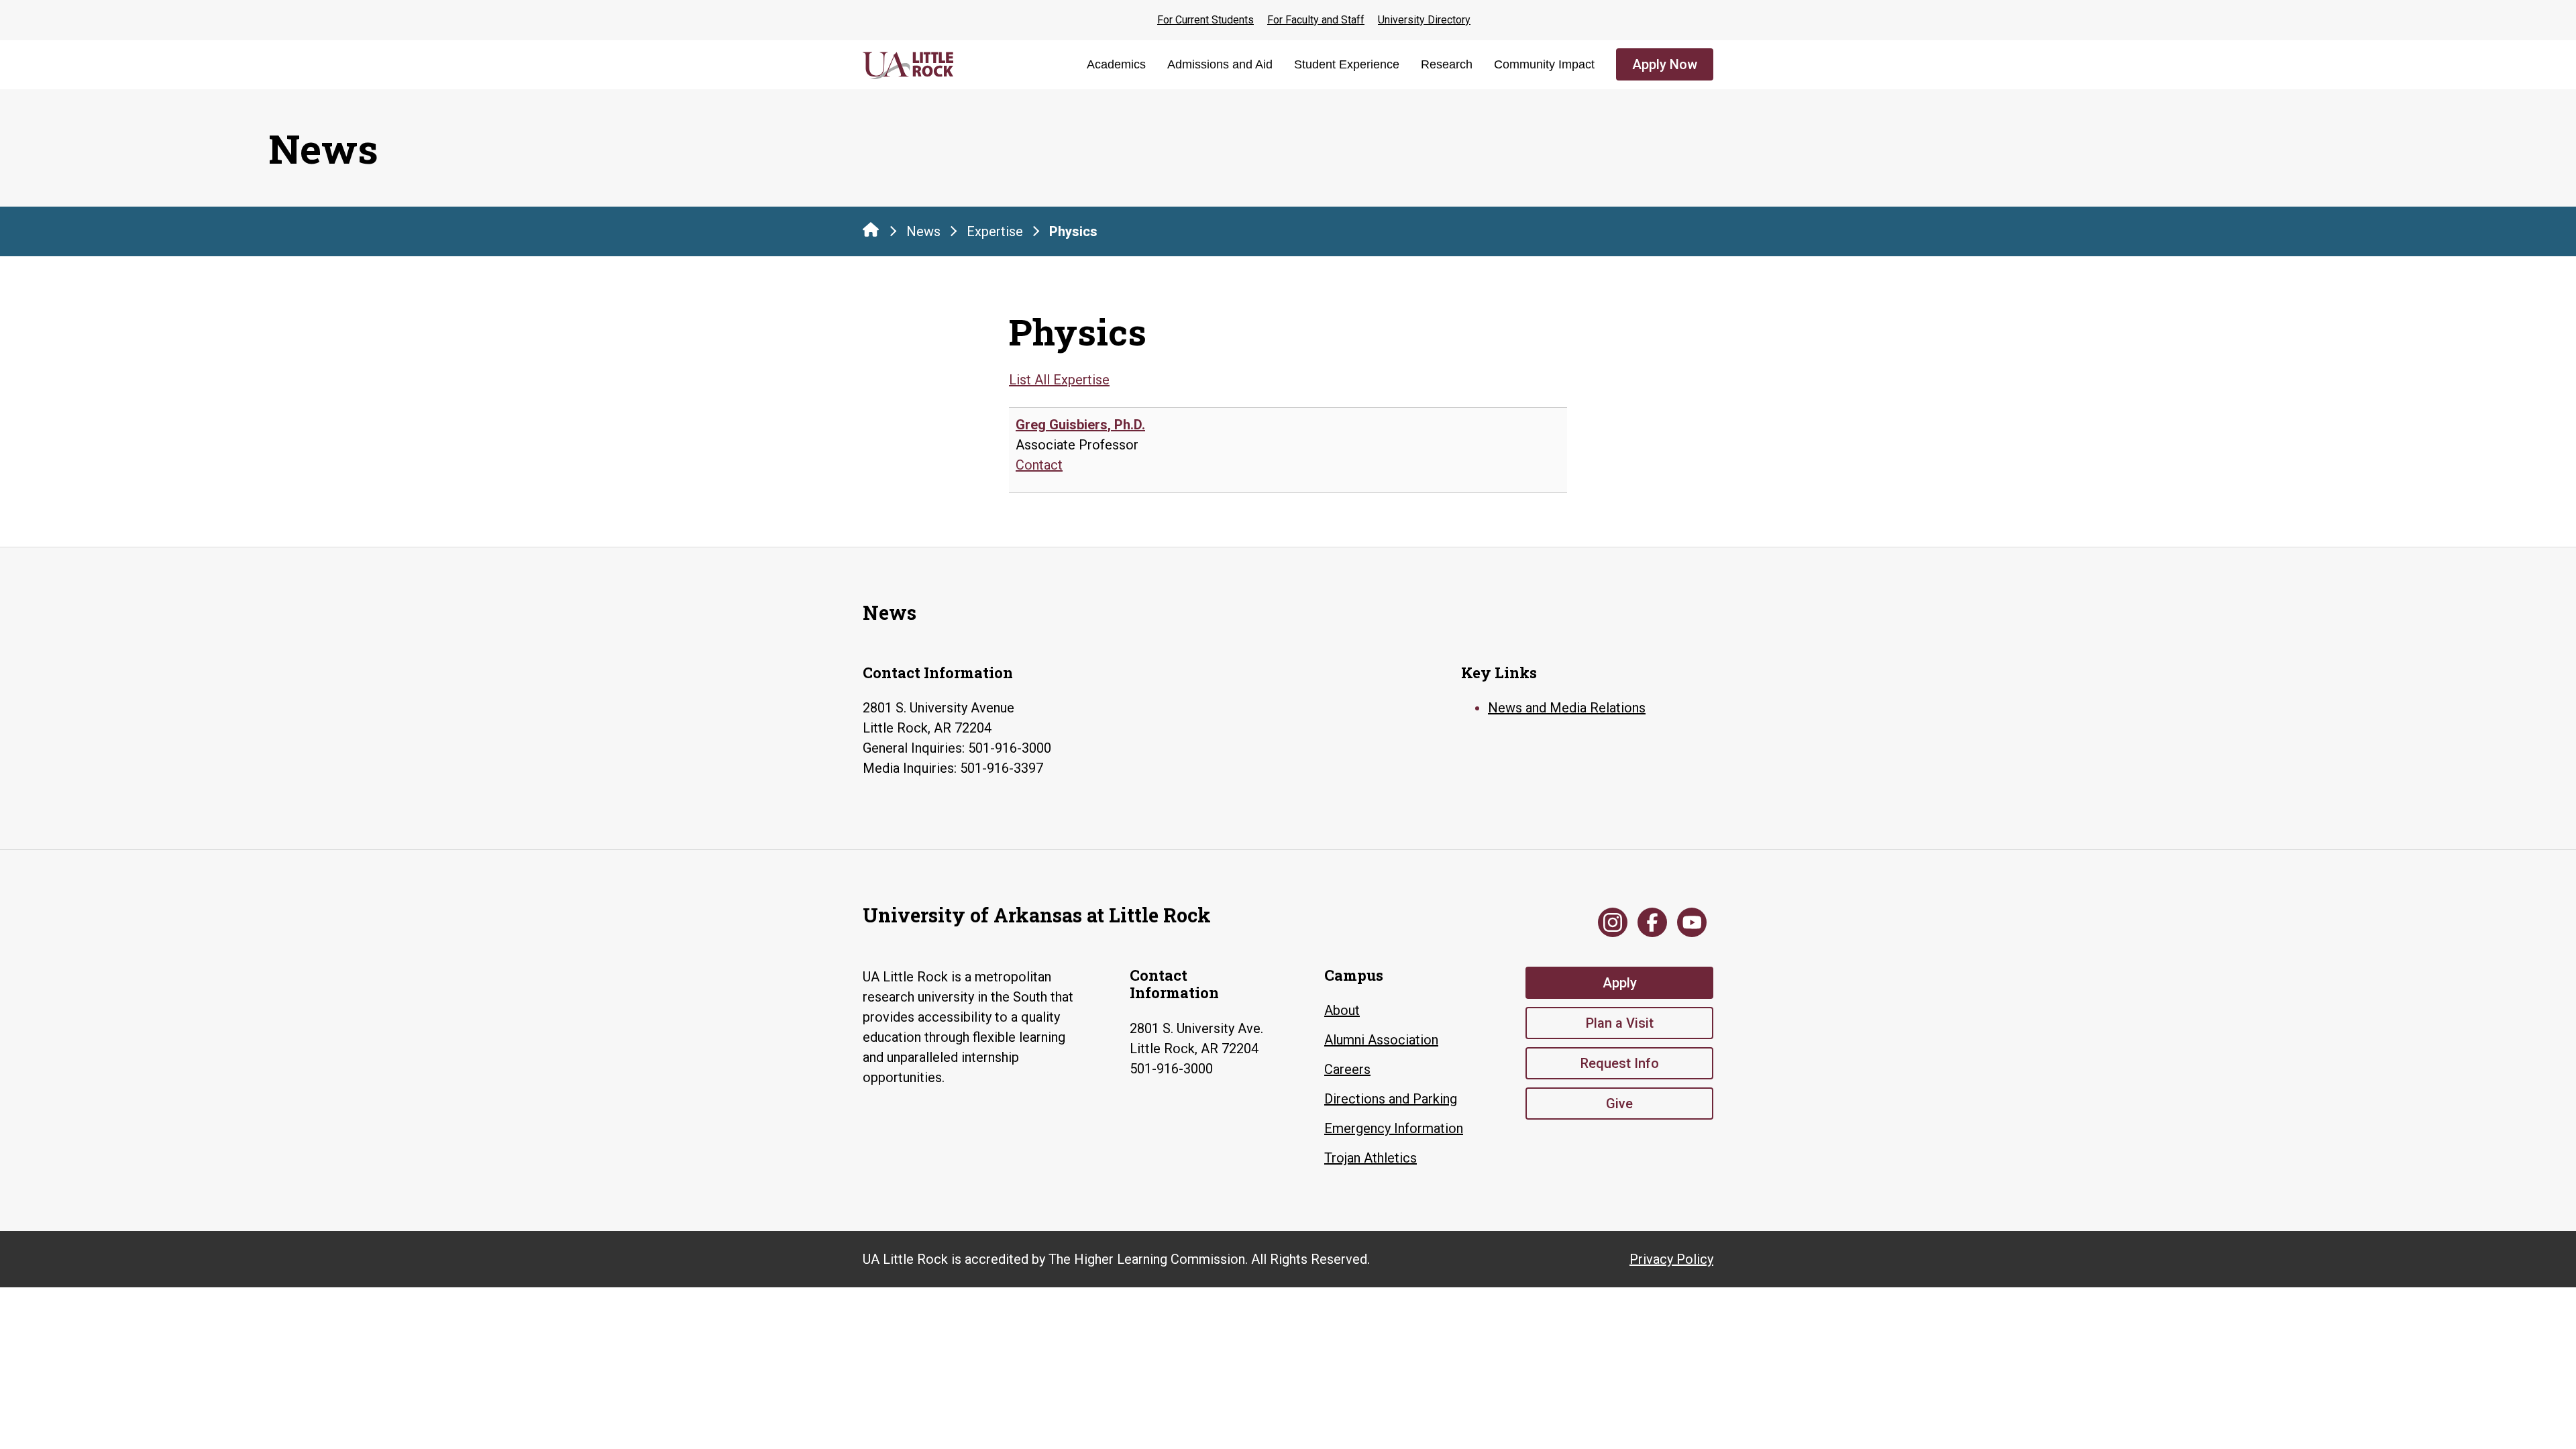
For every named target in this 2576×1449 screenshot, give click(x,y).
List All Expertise (1059, 380)
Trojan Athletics (1371, 1158)
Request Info (1620, 1063)
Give (1619, 1104)
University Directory (1424, 20)
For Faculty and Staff (1316, 20)
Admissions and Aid (1220, 64)
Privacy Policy (1671, 1259)
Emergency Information (1394, 1128)
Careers (1347, 1069)
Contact (1039, 465)
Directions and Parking (1391, 1099)
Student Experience (1347, 64)
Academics (1116, 64)
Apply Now (1665, 64)
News (923, 231)
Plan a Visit (1620, 1023)
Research (1447, 64)
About (1342, 1010)
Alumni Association (1381, 1040)
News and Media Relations (1567, 708)
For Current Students (1205, 20)
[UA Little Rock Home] (871, 229)
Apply (1620, 983)
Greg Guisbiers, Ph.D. (1080, 425)
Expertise (995, 231)
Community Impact (1544, 64)
